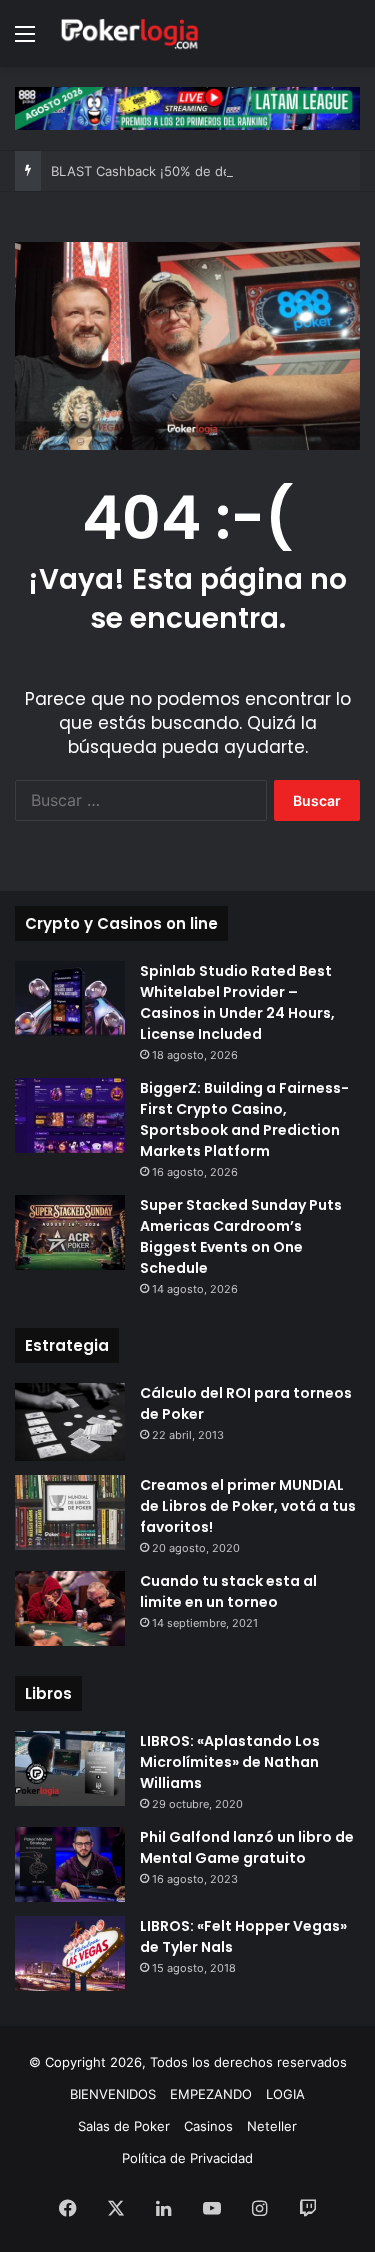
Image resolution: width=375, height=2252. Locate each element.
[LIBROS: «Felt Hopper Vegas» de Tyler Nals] (70, 1953)
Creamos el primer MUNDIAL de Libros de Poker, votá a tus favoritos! (248, 1506)
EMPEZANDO (211, 2094)
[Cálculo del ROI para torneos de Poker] (70, 1422)
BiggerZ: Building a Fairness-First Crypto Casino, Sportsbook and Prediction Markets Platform (244, 1119)
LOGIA (285, 2094)
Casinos (208, 2126)
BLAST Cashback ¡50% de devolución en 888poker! (211, 171)
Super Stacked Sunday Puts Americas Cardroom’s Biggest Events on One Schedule (241, 1236)
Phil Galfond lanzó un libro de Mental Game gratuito (247, 1847)
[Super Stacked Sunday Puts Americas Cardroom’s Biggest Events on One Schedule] (70, 1232)
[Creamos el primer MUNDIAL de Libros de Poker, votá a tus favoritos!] (70, 1512)
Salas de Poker (124, 2126)
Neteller (272, 2126)
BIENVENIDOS (113, 2094)
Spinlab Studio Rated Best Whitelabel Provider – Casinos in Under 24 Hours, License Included (237, 1002)
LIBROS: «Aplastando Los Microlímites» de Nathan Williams (230, 1762)
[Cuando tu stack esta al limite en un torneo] (70, 1608)
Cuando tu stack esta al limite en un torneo (228, 1591)
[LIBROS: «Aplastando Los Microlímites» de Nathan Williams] (70, 1768)
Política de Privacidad (187, 2158)
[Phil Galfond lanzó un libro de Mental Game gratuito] (70, 1864)
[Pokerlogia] (130, 33)
